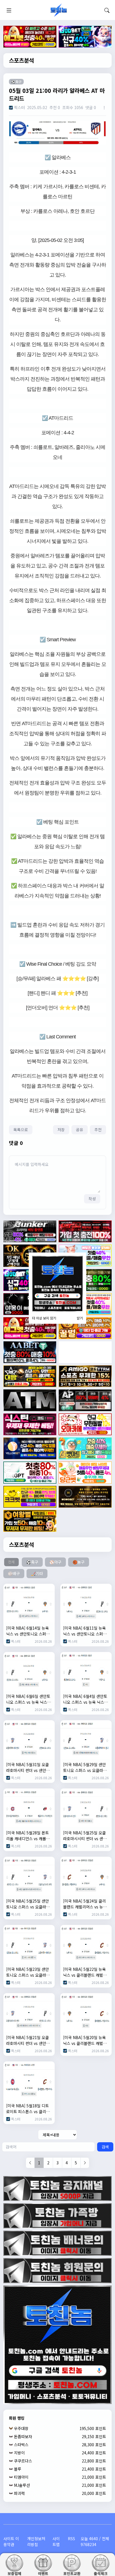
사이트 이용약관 (11, 2541)
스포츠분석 (21, 60)
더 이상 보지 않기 (44, 1318)
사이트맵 (56, 2541)
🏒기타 (37, 1573)
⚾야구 (55, 1562)
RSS (71, 2539)
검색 (105, 2147)
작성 (92, 1199)
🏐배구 (14, 1573)
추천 (98, 1130)
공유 (80, 1130)
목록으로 (21, 1130)
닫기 (80, 1318)
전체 (11, 1562)
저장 (61, 1130)
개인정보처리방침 (36, 2541)
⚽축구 (32, 1562)
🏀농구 (79, 1562)
